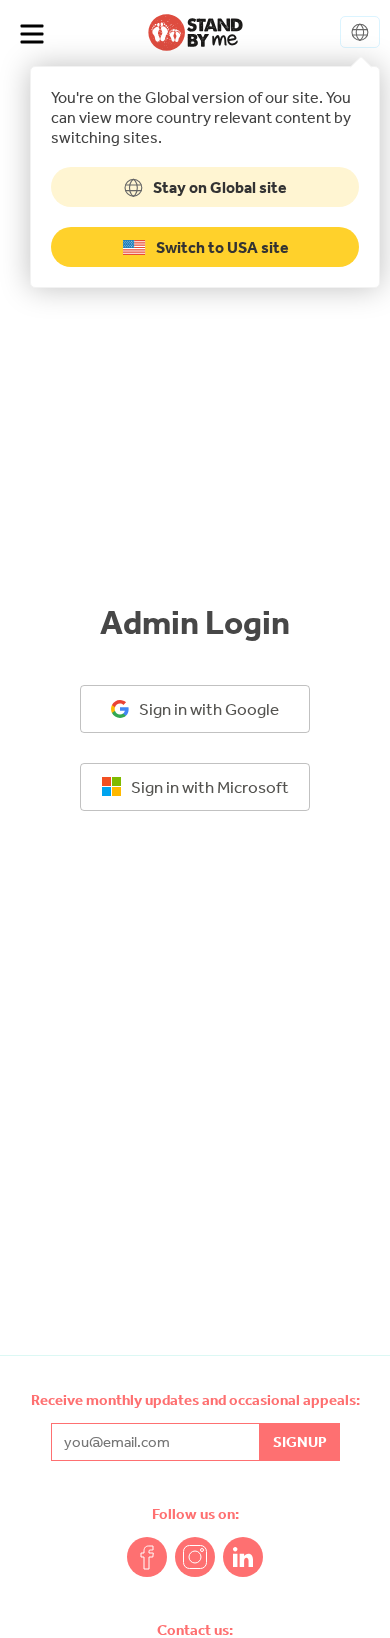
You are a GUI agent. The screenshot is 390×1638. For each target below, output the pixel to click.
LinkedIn (243, 1557)
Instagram (195, 1557)
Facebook (147, 1557)
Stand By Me (195, 32)
